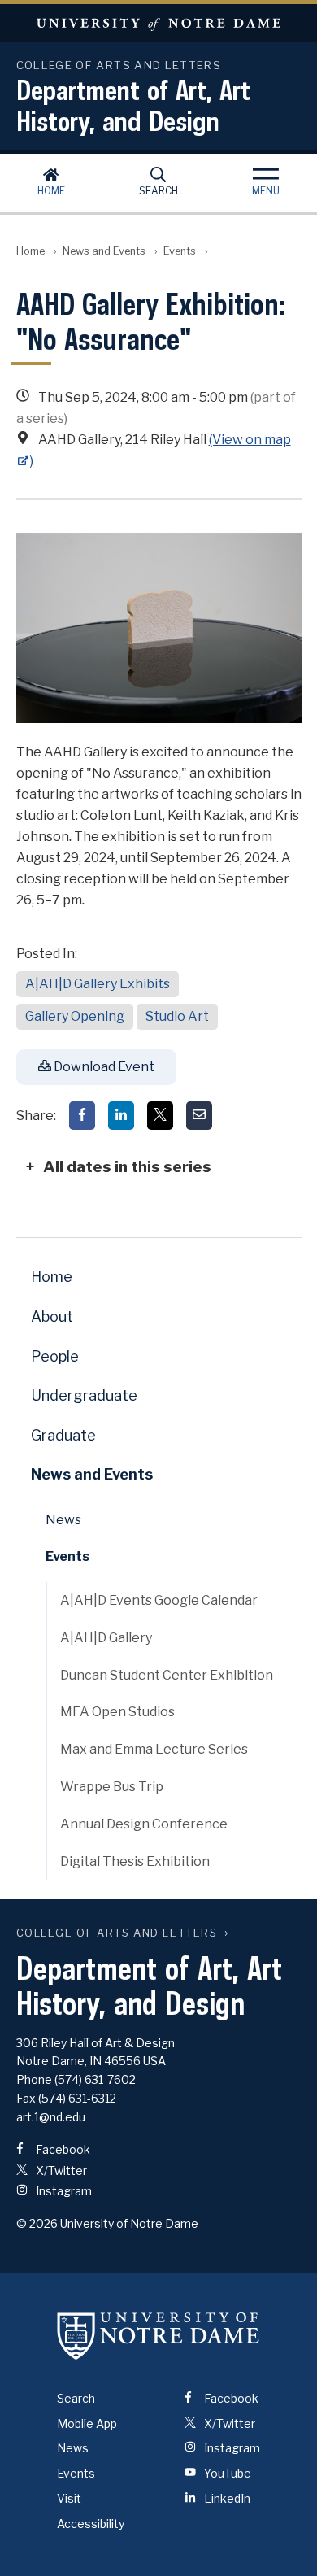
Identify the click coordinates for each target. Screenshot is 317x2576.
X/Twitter (60, 2171)
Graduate (63, 1435)
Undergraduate (84, 1395)
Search (158, 191)
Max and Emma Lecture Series (154, 1749)
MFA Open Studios (117, 1712)
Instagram (63, 2191)
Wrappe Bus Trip (112, 1787)
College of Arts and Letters (117, 1933)
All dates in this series (127, 1166)
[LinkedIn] (121, 1116)
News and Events (104, 251)
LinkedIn (226, 2498)
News (63, 1520)
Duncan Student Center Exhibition (167, 1675)
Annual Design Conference (144, 1824)
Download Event (103, 1067)
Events (180, 251)
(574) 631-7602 (95, 2079)
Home (51, 191)
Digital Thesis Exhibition (135, 1861)
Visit (69, 2498)
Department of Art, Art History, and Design (133, 105)
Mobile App (87, 2423)
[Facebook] (82, 1116)
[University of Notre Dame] (158, 2336)
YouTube (226, 2473)
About (52, 1316)
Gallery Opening (75, 1016)
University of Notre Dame (158, 23)
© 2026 (37, 2223)
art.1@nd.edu (51, 2117)
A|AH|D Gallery (106, 1638)
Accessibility (91, 2524)
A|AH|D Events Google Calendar (159, 1600)
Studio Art (177, 1016)
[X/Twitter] (160, 1116)
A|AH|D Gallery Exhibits (98, 984)
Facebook (62, 2149)
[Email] (199, 1116)
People (55, 1356)
